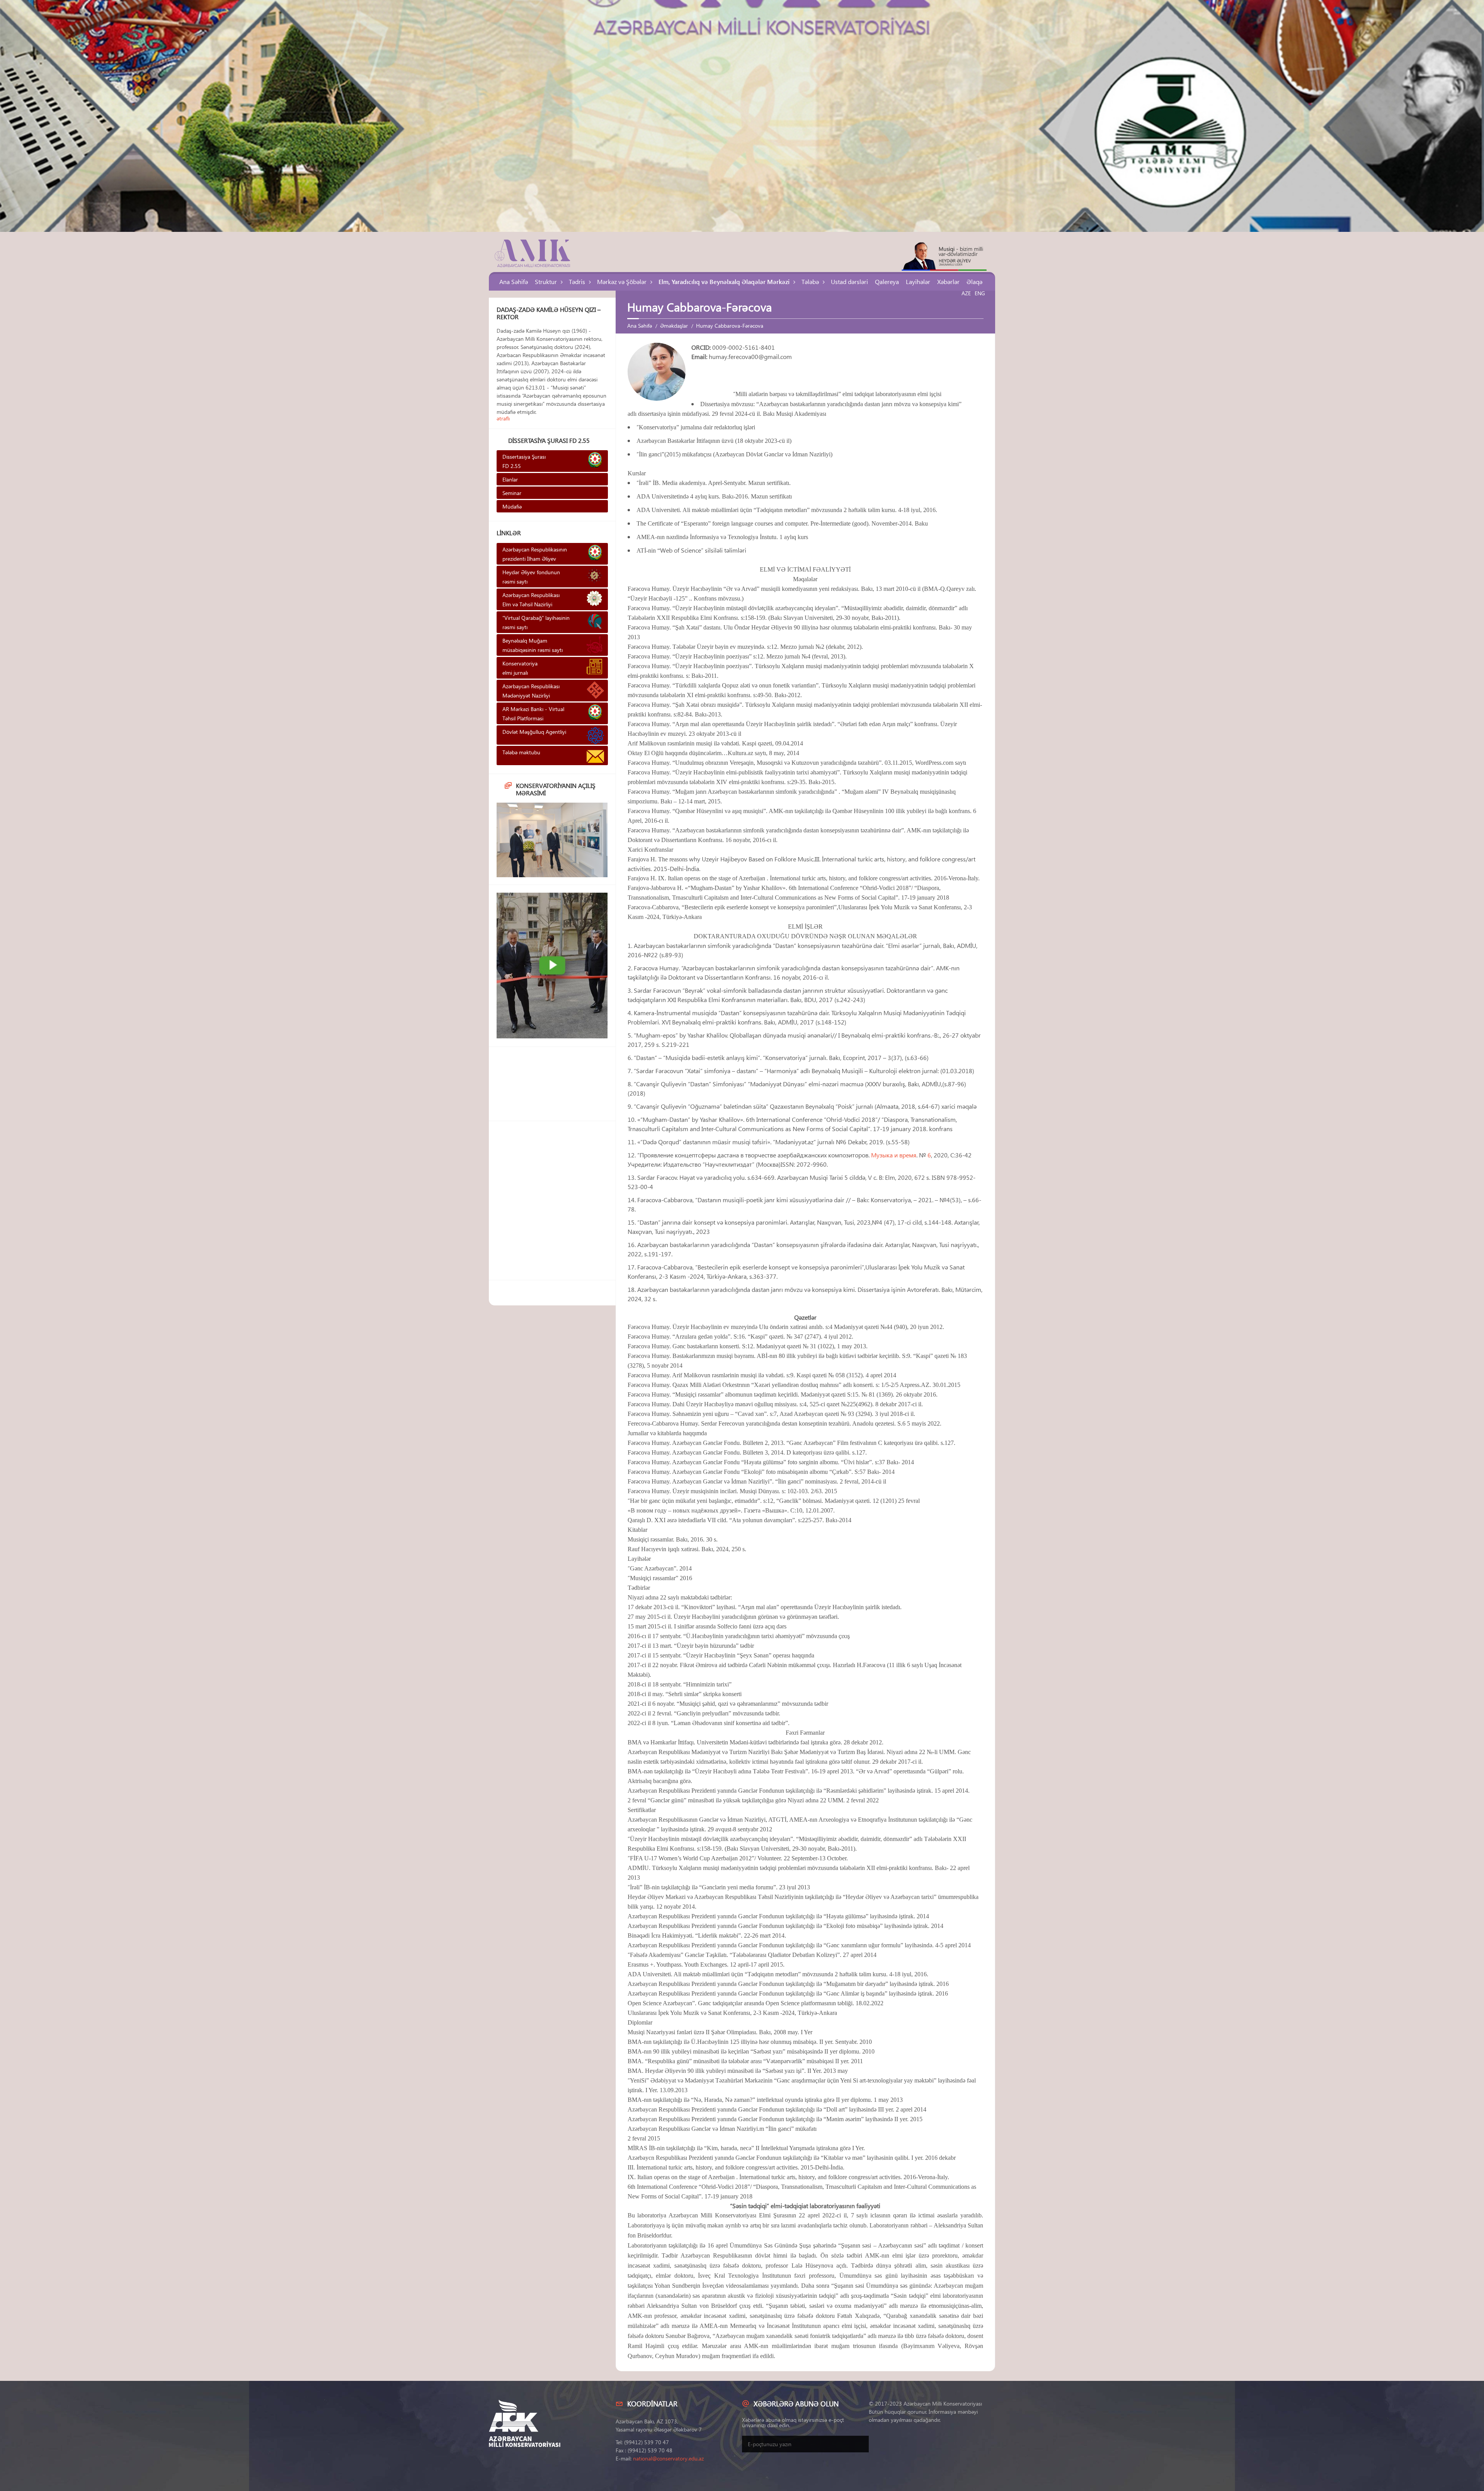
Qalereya (887, 282)
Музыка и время (894, 1155)
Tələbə (810, 282)
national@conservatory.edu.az (668, 2458)
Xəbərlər (948, 282)
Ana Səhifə (514, 282)
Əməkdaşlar (674, 326)
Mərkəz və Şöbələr (622, 282)
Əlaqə (974, 282)
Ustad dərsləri (849, 282)
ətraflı (503, 418)
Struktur (546, 282)
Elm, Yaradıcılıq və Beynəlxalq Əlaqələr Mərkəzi (724, 282)
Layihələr (918, 282)
